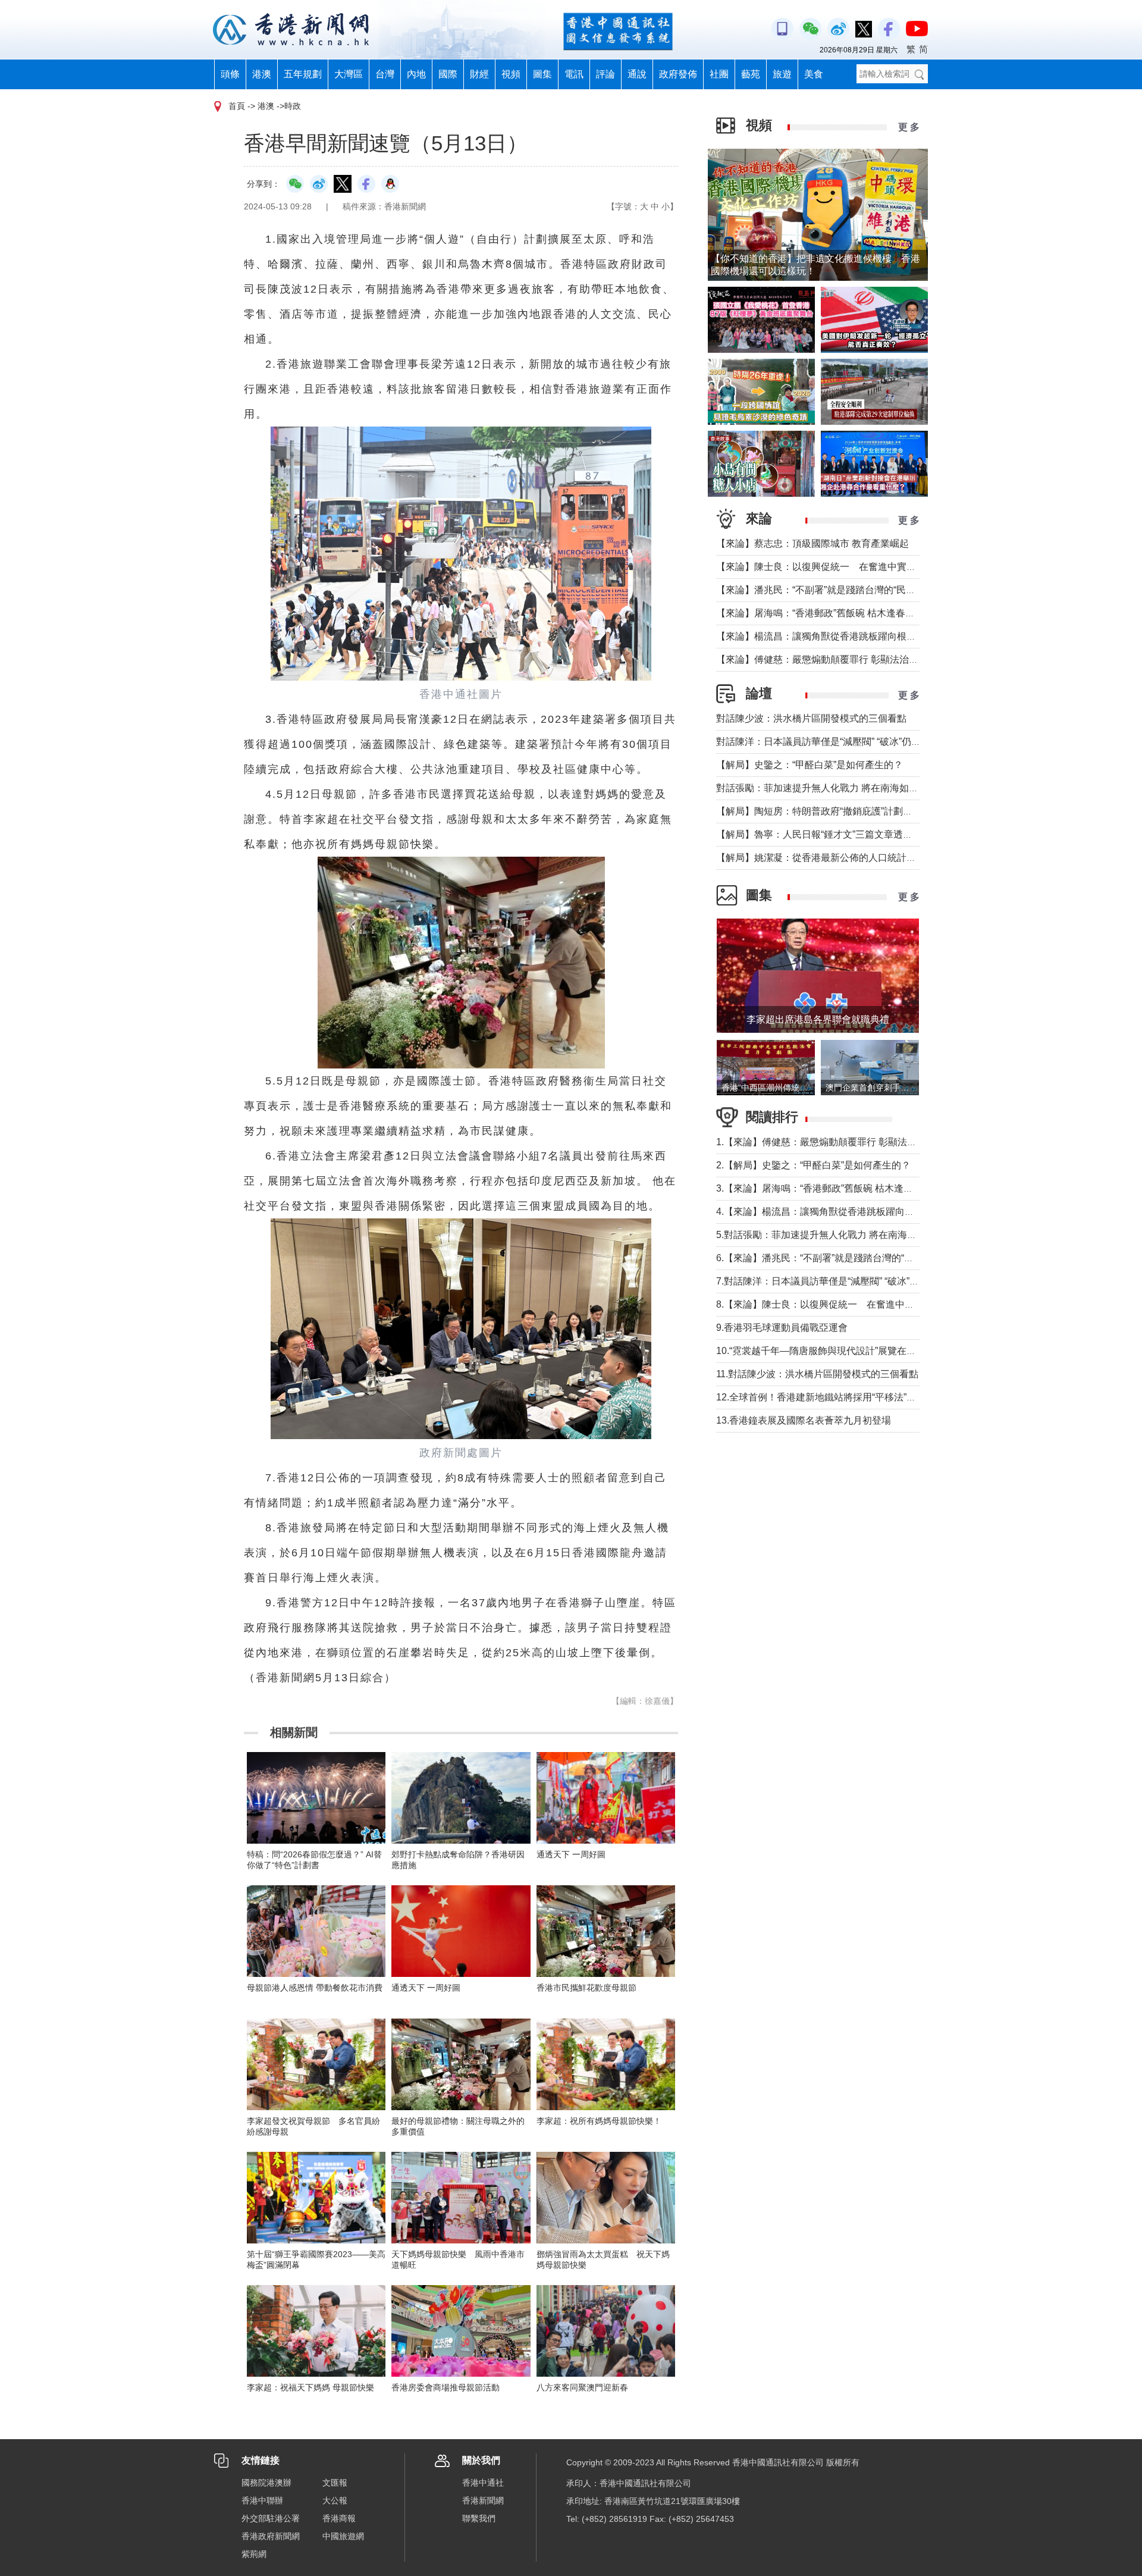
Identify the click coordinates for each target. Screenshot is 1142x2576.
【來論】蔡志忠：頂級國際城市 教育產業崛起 (812, 543)
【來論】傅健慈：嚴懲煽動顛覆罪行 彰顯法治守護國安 (832, 659)
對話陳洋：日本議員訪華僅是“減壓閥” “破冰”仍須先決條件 (837, 742)
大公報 (335, 2500)
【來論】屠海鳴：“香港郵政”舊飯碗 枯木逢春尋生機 (825, 613)
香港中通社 (483, 2483)
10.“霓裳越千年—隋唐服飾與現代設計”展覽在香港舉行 (830, 1351)
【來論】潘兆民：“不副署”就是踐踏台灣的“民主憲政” (827, 590)
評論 (605, 74)
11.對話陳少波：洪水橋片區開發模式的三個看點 (817, 1374)
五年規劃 (303, 74)
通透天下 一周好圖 (571, 1854)
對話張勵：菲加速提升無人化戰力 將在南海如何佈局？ (832, 788)
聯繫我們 (479, 2518)
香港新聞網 (483, 2500)
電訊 (574, 74)
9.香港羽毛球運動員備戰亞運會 (782, 1328)
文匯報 (335, 2483)
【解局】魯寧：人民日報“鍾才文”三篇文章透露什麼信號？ (838, 834)
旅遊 (782, 74)
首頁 (237, 106)
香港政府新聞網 (271, 2536)
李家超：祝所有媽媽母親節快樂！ (599, 2121)
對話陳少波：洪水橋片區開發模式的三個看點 (811, 718)
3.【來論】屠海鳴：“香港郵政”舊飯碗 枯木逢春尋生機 (829, 1188)
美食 (814, 74)
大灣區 (349, 74)
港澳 (262, 74)
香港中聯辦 (262, 2500)
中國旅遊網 (343, 2536)
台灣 (385, 74)
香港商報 (339, 2518)
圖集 (542, 74)
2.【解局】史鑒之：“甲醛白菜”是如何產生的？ (813, 1165)
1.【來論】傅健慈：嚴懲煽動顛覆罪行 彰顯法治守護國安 (835, 1142)
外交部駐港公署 (271, 2518)
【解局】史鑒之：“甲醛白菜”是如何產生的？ (810, 765)
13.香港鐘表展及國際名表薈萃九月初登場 (804, 1420)
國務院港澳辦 (266, 2483)
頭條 (230, 74)
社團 (719, 74)
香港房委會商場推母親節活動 (445, 2387)
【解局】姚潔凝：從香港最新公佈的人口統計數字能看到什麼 (845, 858)
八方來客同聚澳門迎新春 (582, 2387)
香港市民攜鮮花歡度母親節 (586, 1988)
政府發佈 (678, 74)
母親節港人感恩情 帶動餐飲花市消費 (315, 1988)
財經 (479, 74)
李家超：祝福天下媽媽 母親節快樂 (310, 2387)
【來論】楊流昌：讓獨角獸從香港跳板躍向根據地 (821, 636)
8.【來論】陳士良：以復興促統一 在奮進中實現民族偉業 (839, 1304)
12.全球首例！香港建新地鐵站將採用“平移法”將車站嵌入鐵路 (845, 1397)
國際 (448, 74)
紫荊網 (254, 2554)
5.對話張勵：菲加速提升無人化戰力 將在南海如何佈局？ (835, 1235)
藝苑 (751, 74)
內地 (416, 74)
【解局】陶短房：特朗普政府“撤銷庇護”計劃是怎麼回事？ (838, 811)
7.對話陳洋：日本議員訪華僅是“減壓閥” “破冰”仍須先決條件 (841, 1281)
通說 (637, 74)
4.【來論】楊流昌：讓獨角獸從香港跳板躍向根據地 (825, 1212)
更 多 (909, 127)
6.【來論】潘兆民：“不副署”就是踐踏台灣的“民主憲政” (831, 1258)
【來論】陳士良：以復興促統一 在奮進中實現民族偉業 (835, 567)
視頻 (511, 74)
